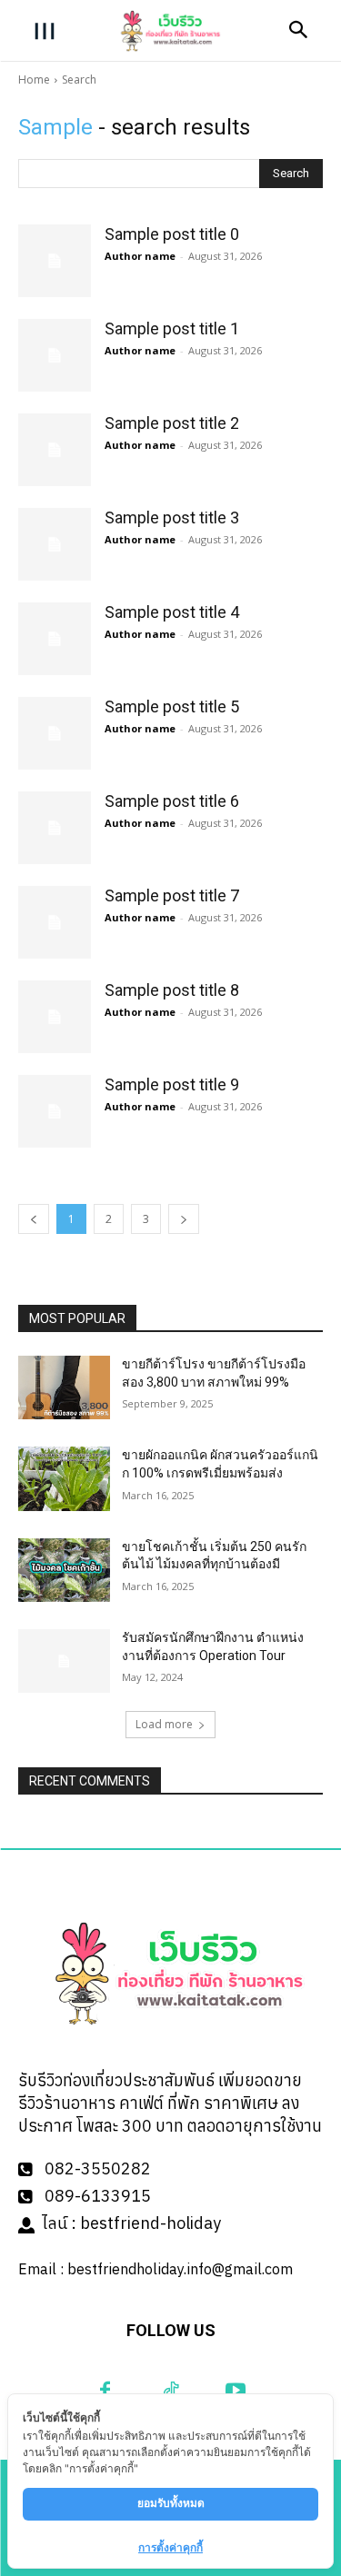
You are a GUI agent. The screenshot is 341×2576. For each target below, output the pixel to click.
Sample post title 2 (172, 423)
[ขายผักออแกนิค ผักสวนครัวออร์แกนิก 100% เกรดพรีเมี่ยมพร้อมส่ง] (64, 1478)
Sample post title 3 (172, 517)
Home (34, 80)
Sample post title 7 (172, 895)
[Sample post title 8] (55, 1017)
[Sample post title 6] (55, 828)
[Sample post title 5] (55, 733)
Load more (164, 1724)
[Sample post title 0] (55, 261)
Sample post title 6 (172, 801)
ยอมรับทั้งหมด (171, 2503)
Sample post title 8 (172, 990)
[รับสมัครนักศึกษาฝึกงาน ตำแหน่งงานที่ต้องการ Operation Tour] (64, 1661)
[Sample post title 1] (55, 355)
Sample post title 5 (172, 706)
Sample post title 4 (172, 612)
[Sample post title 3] (55, 544)
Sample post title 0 (172, 234)
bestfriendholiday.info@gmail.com (180, 2269)
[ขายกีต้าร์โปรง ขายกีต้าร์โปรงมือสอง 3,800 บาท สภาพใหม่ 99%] (64, 1387)
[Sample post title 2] (55, 450)
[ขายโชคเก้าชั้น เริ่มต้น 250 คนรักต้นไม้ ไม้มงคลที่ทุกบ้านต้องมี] (64, 1570)
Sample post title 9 (172, 1084)
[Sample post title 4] (55, 639)
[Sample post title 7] (55, 922)
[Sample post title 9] (55, 1111)
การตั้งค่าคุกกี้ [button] (170, 2547)
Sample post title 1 (172, 328)
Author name (140, 256)
